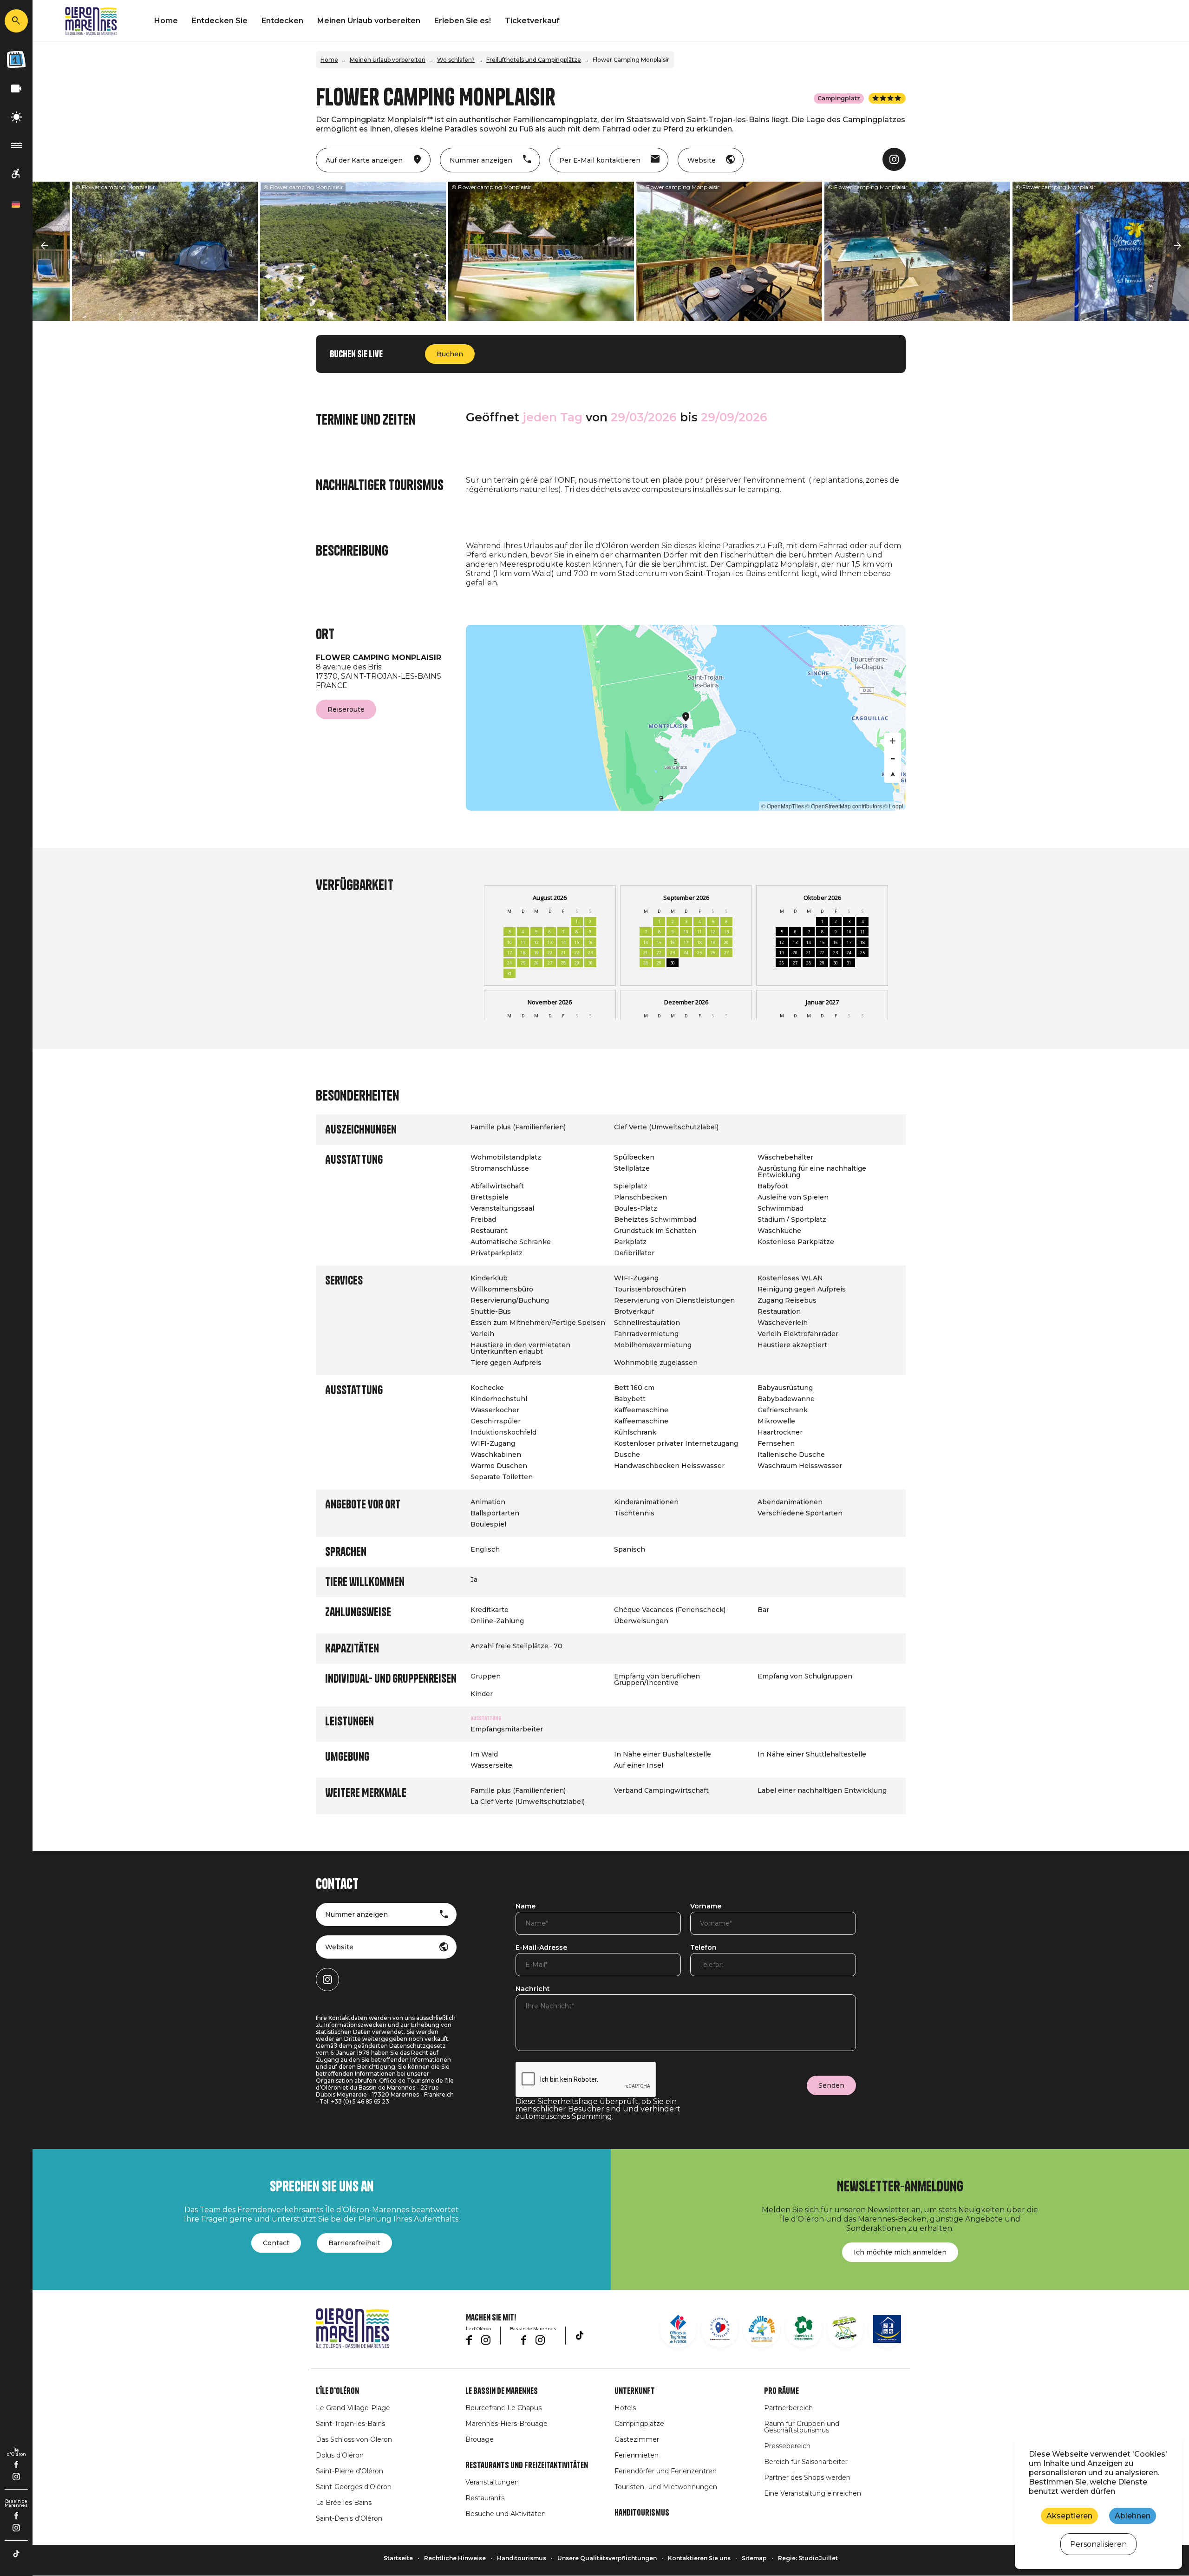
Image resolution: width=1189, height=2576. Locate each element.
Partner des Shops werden (807, 2478)
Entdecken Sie (220, 21)
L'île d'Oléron (337, 2391)
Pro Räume (781, 2391)
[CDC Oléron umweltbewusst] (845, 2329)
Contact (276, 2243)
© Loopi (893, 806)
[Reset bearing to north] (893, 774)
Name (526, 1907)
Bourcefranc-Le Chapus (503, 2408)
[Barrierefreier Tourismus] (16, 174)
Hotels (625, 2408)
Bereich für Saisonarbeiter (806, 2462)
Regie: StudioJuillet (808, 2558)
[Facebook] (16, 2465)
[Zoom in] (893, 741)
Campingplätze (639, 2424)
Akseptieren (1069, 2516)
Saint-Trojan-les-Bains (350, 2424)
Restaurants (485, 2498)
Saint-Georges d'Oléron (354, 2487)
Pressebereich (787, 2446)
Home (166, 21)
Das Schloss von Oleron (354, 2439)
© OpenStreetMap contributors (844, 806)
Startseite (398, 2558)
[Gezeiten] (16, 146)
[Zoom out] (893, 758)
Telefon (703, 1948)
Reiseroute (346, 709)
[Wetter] (16, 117)
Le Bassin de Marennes (502, 2391)
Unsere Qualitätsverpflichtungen (607, 2558)
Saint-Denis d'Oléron (349, 2518)
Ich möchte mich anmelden (900, 2252)
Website (339, 1947)
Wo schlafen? (456, 60)
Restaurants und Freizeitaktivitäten (527, 2465)
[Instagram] (16, 2477)
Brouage (480, 2439)
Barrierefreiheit (354, 2243)
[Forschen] (16, 21)
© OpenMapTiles (783, 806)
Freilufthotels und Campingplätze (534, 60)
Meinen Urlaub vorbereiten (369, 21)
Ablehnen (1133, 2516)
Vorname (706, 1907)
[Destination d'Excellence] (720, 2329)
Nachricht (533, 1989)
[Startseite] (91, 21)
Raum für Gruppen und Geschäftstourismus (802, 2427)
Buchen (450, 354)
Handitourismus (642, 2513)
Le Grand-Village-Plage (353, 2408)
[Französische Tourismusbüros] (678, 2329)
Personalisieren (1098, 2544)
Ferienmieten (637, 2455)
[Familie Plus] (762, 2329)
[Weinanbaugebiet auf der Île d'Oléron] (804, 2329)
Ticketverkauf (532, 21)
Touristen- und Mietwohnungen (666, 2487)
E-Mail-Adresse (541, 1948)
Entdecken (282, 21)
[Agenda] (16, 59)
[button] (44, 246)
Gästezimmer (637, 2439)
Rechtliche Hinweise (455, 2558)
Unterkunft (635, 2391)
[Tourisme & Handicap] (887, 2329)
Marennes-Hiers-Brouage (506, 2424)
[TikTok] (16, 2554)
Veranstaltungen (492, 2482)
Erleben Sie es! (463, 21)
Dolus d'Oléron (340, 2455)
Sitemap (754, 2558)
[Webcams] (16, 89)
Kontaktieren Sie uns (699, 2558)
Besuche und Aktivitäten (506, 2514)
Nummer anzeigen (356, 1914)
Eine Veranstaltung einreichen (813, 2493)
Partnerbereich (788, 2408)
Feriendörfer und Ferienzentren (666, 2471)
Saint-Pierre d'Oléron (350, 2471)
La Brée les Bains (344, 2503)
